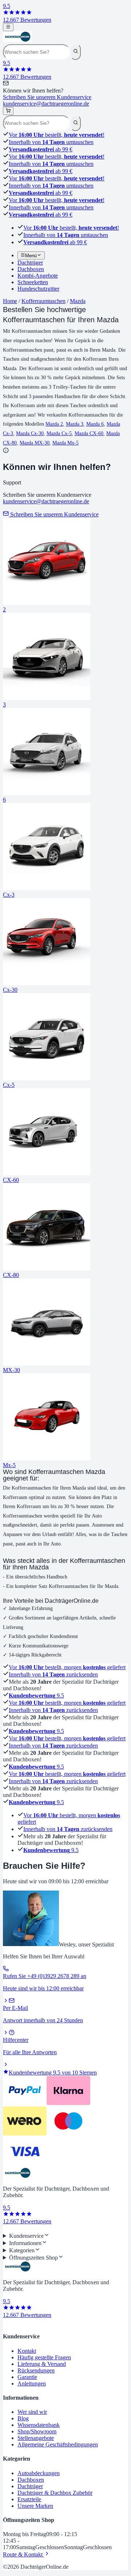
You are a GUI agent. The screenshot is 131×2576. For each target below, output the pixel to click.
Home (10, 301)
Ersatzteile (29, 2499)
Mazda (78, 301)
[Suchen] (76, 52)
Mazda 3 (75, 424)
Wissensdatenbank (39, 2425)
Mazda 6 (95, 424)
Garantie (27, 2377)
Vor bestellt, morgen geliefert (67, 1667)
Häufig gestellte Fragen (44, 2357)
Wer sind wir (32, 2412)
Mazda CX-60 (89, 433)
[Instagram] (12, 2229)
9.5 (36, 1696)
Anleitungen (32, 2383)
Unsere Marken (35, 2506)
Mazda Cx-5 (59, 433)
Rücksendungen (36, 2370)
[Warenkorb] (8, 111)
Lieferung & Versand (42, 2364)
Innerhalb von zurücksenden (53, 1674)
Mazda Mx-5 (65, 443)
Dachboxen (31, 2480)
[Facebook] (6, 2229)
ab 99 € (41, 149)
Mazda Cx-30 (30, 433)
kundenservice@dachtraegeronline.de (46, 501)
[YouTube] (17, 2229)
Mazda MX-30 (35, 443)
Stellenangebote (36, 2438)
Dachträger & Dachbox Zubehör (55, 2493)
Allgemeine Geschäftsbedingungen (58, 2444)
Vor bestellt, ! (57, 135)
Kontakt (27, 2351)
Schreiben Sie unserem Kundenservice (47, 100)
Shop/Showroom (37, 2431)
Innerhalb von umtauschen (51, 142)
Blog (23, 2418)
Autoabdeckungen (39, 2473)
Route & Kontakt (23, 2554)
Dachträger (30, 2486)
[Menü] (8, 27)
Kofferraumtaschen (43, 301)
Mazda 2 (54, 424)
